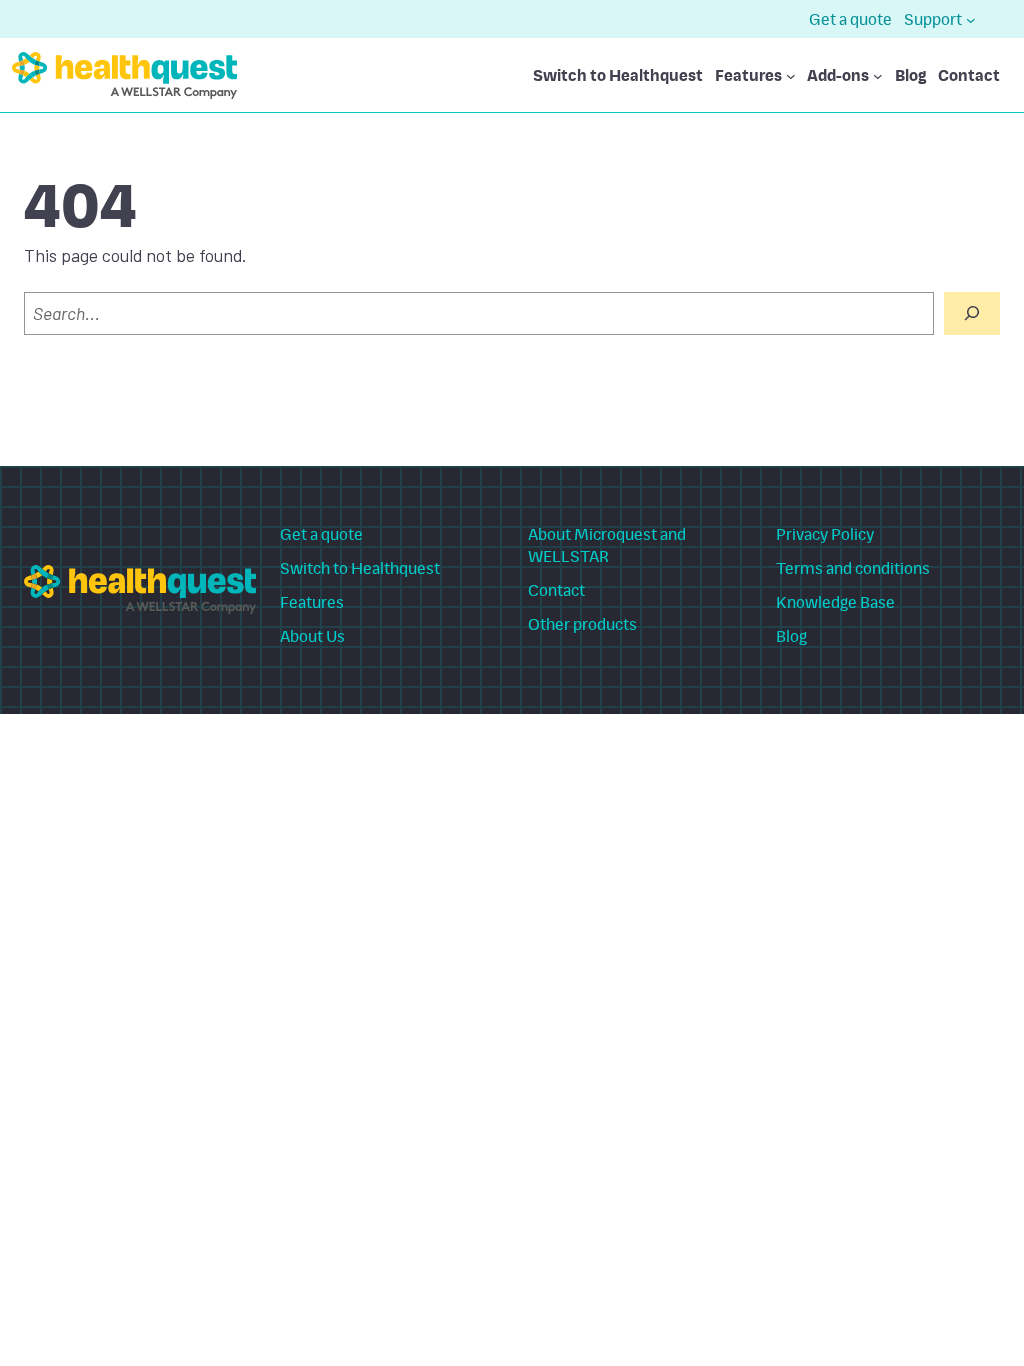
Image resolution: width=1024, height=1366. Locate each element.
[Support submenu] (971, 19)
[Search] (972, 313)
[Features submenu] (791, 75)
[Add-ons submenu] (878, 75)
